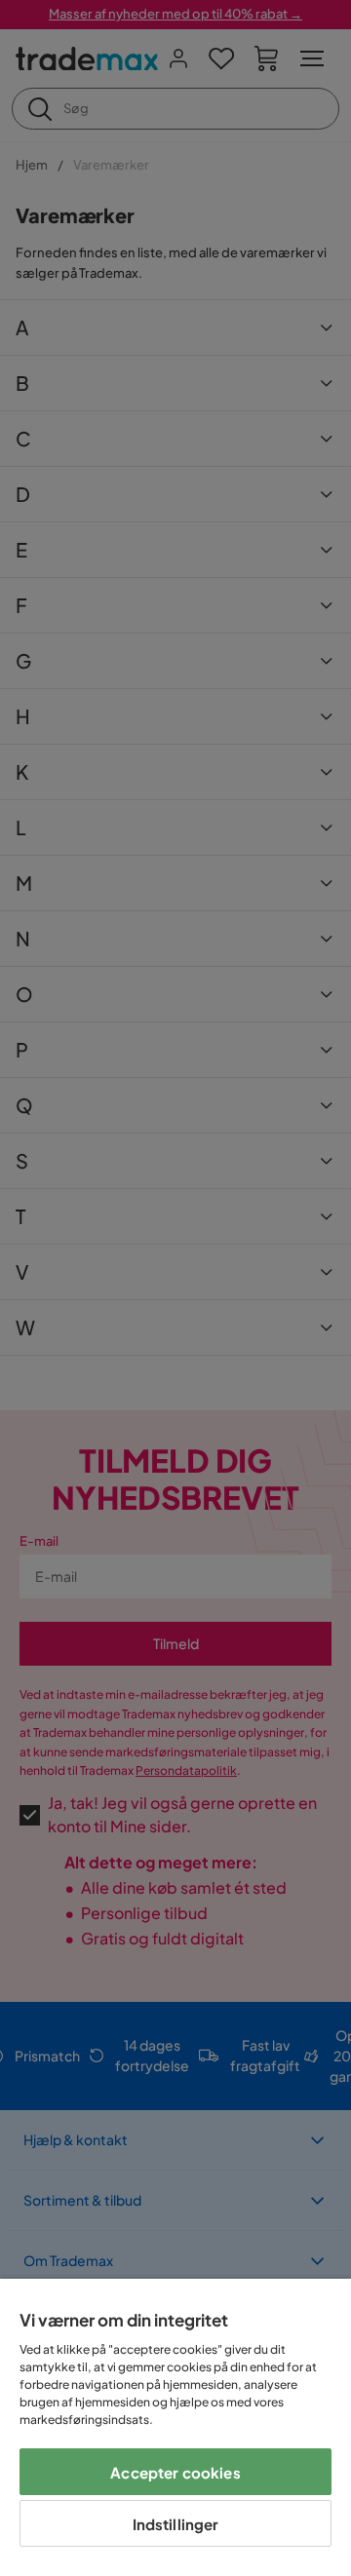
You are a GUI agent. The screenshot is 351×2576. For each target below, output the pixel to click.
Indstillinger (176, 2524)
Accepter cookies (175, 2472)
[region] (175, 2427)
